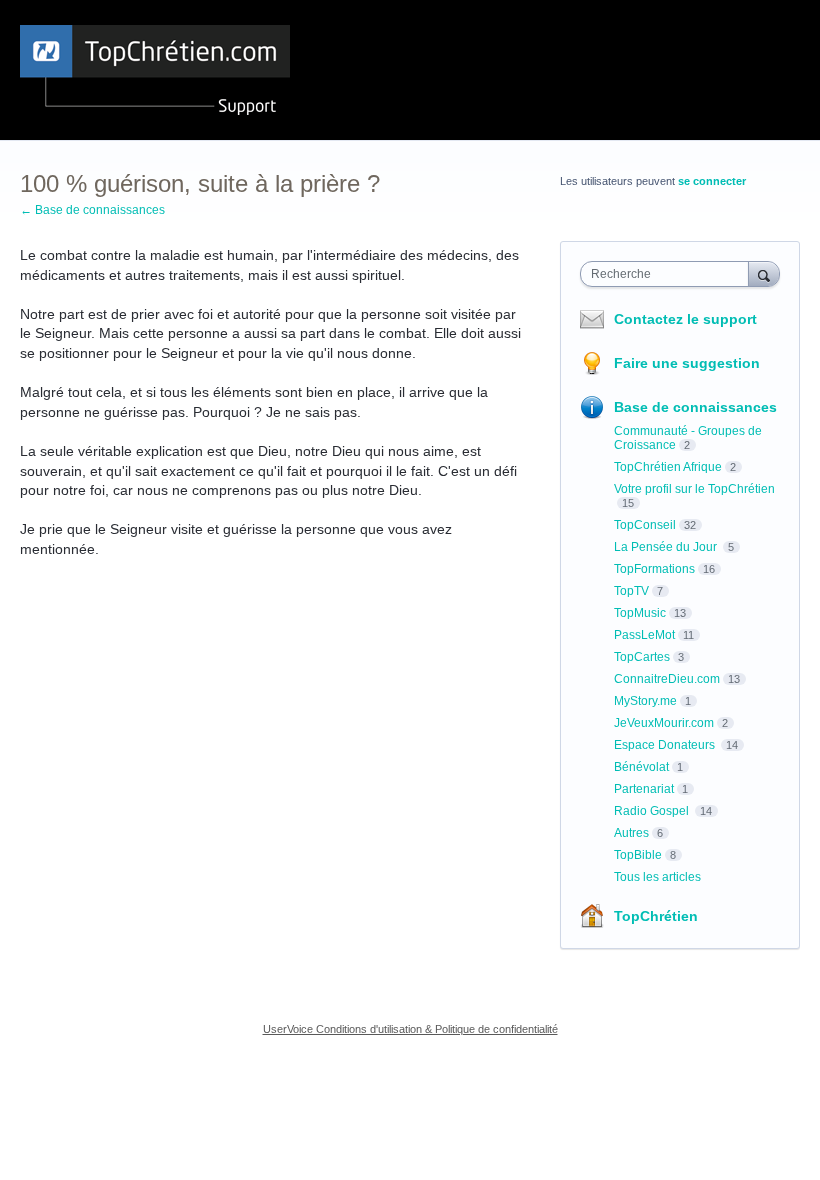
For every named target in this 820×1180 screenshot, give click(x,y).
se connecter (712, 181)
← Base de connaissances (92, 210)
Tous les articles (657, 877)
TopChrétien (656, 916)
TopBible (638, 855)
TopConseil (645, 525)
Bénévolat (641, 767)
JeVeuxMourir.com (664, 723)
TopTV (631, 591)
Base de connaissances (695, 407)
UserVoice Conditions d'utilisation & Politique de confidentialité (410, 1029)
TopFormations (654, 569)
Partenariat (644, 789)
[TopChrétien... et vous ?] (155, 70)
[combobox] (669, 274)
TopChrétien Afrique (668, 467)
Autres (631, 833)
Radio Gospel (653, 811)
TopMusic (640, 613)
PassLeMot (644, 635)
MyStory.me (645, 701)
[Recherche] (764, 273)
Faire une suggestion (687, 363)
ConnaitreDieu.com (667, 679)
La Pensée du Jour (667, 547)
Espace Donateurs (666, 745)
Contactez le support (685, 319)
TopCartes (642, 657)
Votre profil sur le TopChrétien (694, 489)
